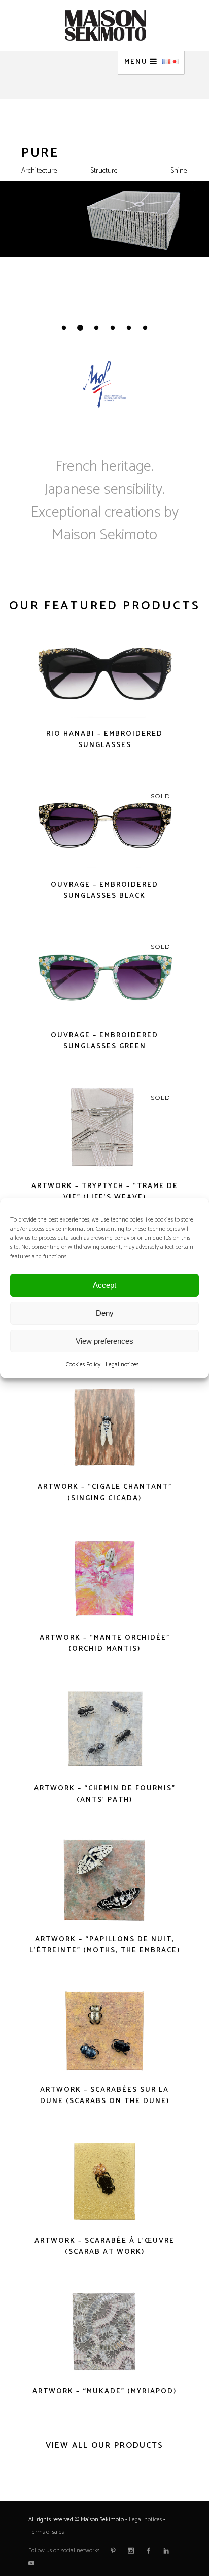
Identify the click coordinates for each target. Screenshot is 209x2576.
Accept (104, 1285)
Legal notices (122, 1364)
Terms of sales (46, 2532)
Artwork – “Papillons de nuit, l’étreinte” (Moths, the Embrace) (105, 1945)
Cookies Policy (83, 1364)
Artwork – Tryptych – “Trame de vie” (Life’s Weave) (105, 1192)
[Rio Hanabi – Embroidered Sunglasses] (104, 675)
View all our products (104, 2445)
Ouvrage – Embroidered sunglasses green (104, 1041)
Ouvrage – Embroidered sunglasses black (104, 890)
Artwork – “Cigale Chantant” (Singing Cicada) (105, 1493)
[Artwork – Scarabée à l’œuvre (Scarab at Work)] (104, 2181)
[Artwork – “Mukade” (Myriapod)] (104, 2332)
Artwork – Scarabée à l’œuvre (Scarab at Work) (104, 2246)
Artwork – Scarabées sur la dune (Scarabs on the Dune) (105, 2096)
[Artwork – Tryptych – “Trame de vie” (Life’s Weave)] (104, 1127)
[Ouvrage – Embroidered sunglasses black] (104, 825)
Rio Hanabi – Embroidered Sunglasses (104, 740)
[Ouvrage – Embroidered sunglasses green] (104, 976)
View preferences (104, 1341)
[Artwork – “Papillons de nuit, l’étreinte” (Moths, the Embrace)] (104, 1880)
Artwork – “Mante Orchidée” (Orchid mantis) (105, 1643)
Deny (105, 1313)
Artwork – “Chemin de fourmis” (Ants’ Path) (105, 1794)
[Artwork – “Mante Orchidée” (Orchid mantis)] (104, 1579)
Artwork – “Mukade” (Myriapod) (104, 2392)
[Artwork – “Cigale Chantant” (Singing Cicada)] (104, 1428)
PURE (40, 153)
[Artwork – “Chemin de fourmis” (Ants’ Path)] (104, 1729)
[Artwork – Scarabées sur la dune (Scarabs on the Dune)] (104, 2031)
